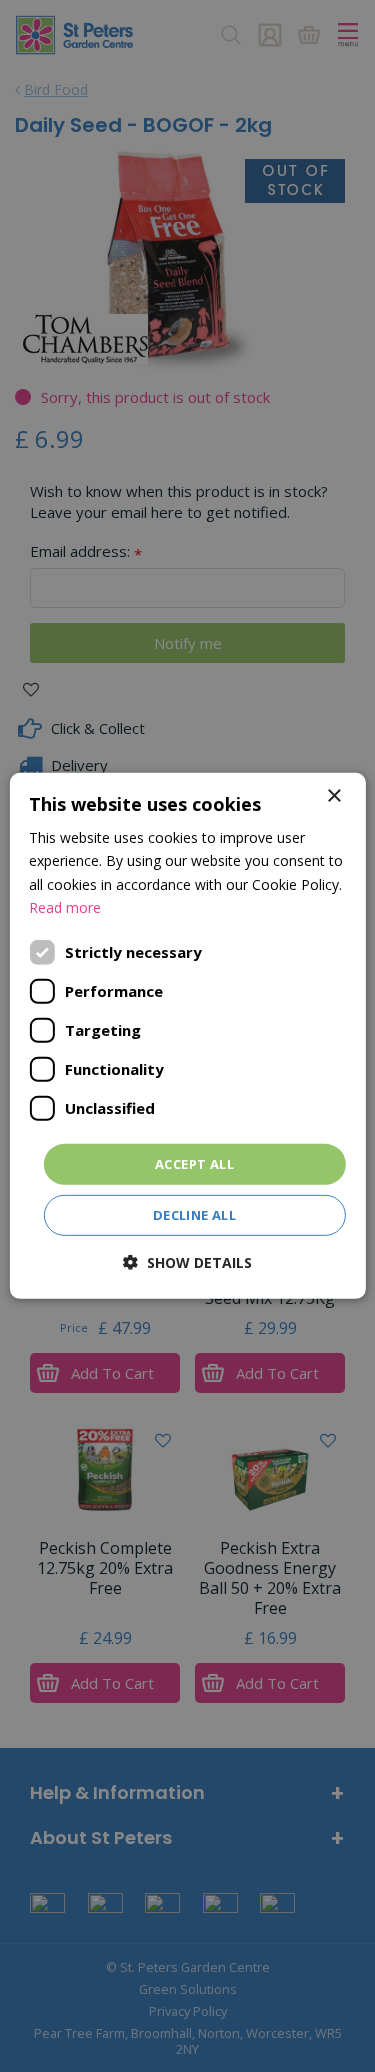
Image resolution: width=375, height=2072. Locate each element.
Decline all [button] (194, 1215)
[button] (187, 1262)
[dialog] (187, 1036)
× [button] (333, 796)
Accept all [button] (194, 1164)
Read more (65, 906)
